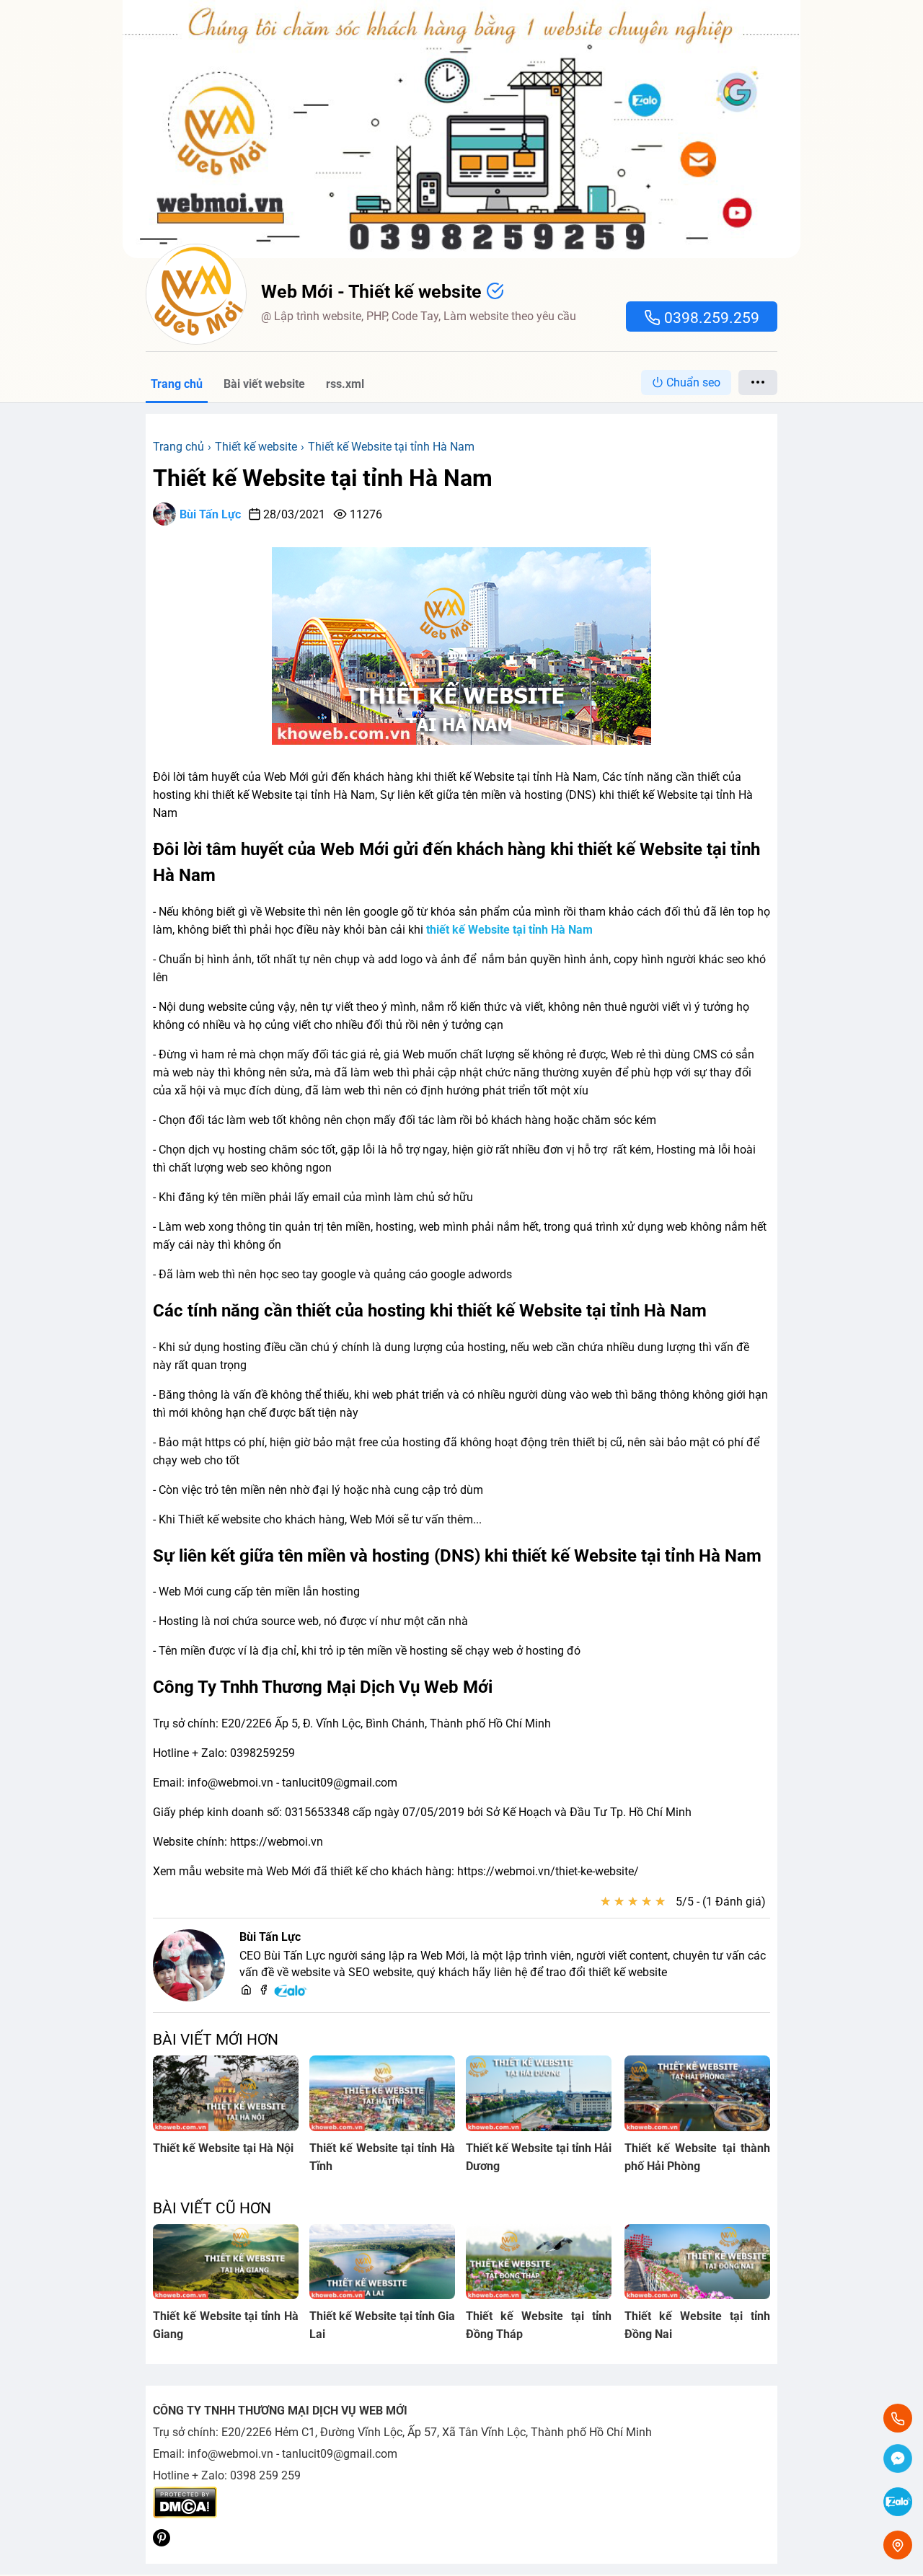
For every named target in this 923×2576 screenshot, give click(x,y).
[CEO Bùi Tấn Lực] (189, 1965)
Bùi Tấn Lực (210, 514)
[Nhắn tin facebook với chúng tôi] (898, 2460)
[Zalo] (291, 1995)
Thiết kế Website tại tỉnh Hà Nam (323, 478)
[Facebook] (264, 1991)
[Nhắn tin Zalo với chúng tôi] (898, 2503)
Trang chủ (177, 384)
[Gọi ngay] (898, 2418)
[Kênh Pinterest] (162, 2542)
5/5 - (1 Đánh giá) (721, 1902)
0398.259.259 (710, 318)
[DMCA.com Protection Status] (185, 2514)
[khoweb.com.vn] (246, 1991)
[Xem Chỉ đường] (898, 2545)
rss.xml (345, 384)
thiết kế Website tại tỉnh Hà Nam (509, 930)
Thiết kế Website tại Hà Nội (223, 2148)
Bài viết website (264, 384)
